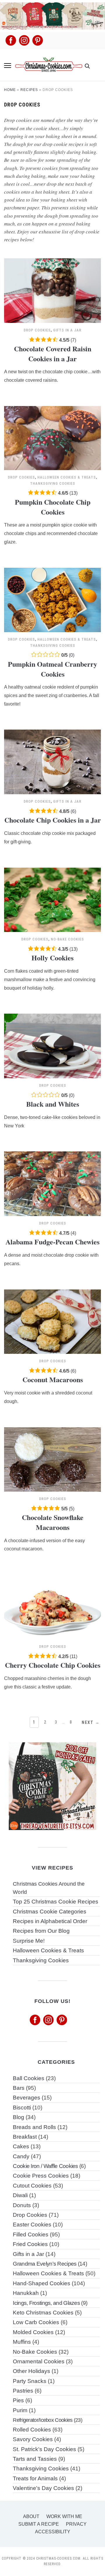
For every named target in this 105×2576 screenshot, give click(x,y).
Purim (20, 2410)
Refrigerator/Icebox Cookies (43, 2420)
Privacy (76, 2524)
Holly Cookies (52, 958)
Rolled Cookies (32, 2430)
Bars (19, 2088)
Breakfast (25, 2137)
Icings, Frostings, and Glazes (46, 2303)
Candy (21, 2156)
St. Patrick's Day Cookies (44, 2449)
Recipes (29, 90)
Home (10, 90)
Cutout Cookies (32, 2186)
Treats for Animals (35, 2478)
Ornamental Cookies (39, 2361)
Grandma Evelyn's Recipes (45, 2264)
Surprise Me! (29, 1941)
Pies (18, 2400)
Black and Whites (53, 1104)
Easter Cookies (32, 2225)
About (31, 2516)
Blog (19, 2117)
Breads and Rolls (34, 2127)
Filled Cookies (31, 2234)
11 (73, 1656)
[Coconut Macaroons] (52, 1293)
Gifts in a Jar (67, 330)
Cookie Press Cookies (41, 2176)
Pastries (23, 2391)
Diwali (20, 2195)
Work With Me (64, 2516)
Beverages (27, 2098)
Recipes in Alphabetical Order (50, 1921)
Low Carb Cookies (36, 2322)
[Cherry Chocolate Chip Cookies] (52, 1578)
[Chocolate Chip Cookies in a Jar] (52, 733)
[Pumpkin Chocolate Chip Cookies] (52, 410)
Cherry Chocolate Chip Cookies (53, 1665)
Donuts (22, 2205)
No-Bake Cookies (67, 939)
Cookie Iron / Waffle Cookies (45, 2166)
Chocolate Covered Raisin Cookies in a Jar (53, 354)
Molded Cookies (33, 2332)
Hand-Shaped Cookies (42, 2283)
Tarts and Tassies (35, 2459)
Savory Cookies (33, 2439)
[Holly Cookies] (52, 871)
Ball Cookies (29, 2078)
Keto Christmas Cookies (43, 2313)
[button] (8, 66)
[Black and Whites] (52, 1017)
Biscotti (22, 2108)
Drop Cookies (37, 330)
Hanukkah (26, 2293)
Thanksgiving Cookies (53, 483)
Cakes (21, 2146)
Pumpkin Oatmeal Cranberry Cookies (52, 669)
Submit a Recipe (39, 2524)
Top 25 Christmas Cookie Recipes (56, 1902)
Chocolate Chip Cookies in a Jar (53, 820)
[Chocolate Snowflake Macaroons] (52, 1431)
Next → (91, 1722)
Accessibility (53, 2532)
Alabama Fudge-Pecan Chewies (52, 1242)
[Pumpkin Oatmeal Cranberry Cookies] (52, 571)
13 (73, 493)
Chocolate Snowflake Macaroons (53, 1522)
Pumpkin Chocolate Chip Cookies (53, 507)
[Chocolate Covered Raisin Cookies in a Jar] (52, 262)
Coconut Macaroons (53, 1379)
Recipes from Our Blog (41, 1931)
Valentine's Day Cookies (43, 2488)
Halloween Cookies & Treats (67, 477)
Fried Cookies (30, 2244)
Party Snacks (30, 2381)
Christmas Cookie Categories (50, 1912)
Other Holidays (32, 2371)
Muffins (22, 2342)
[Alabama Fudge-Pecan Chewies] (52, 1155)
